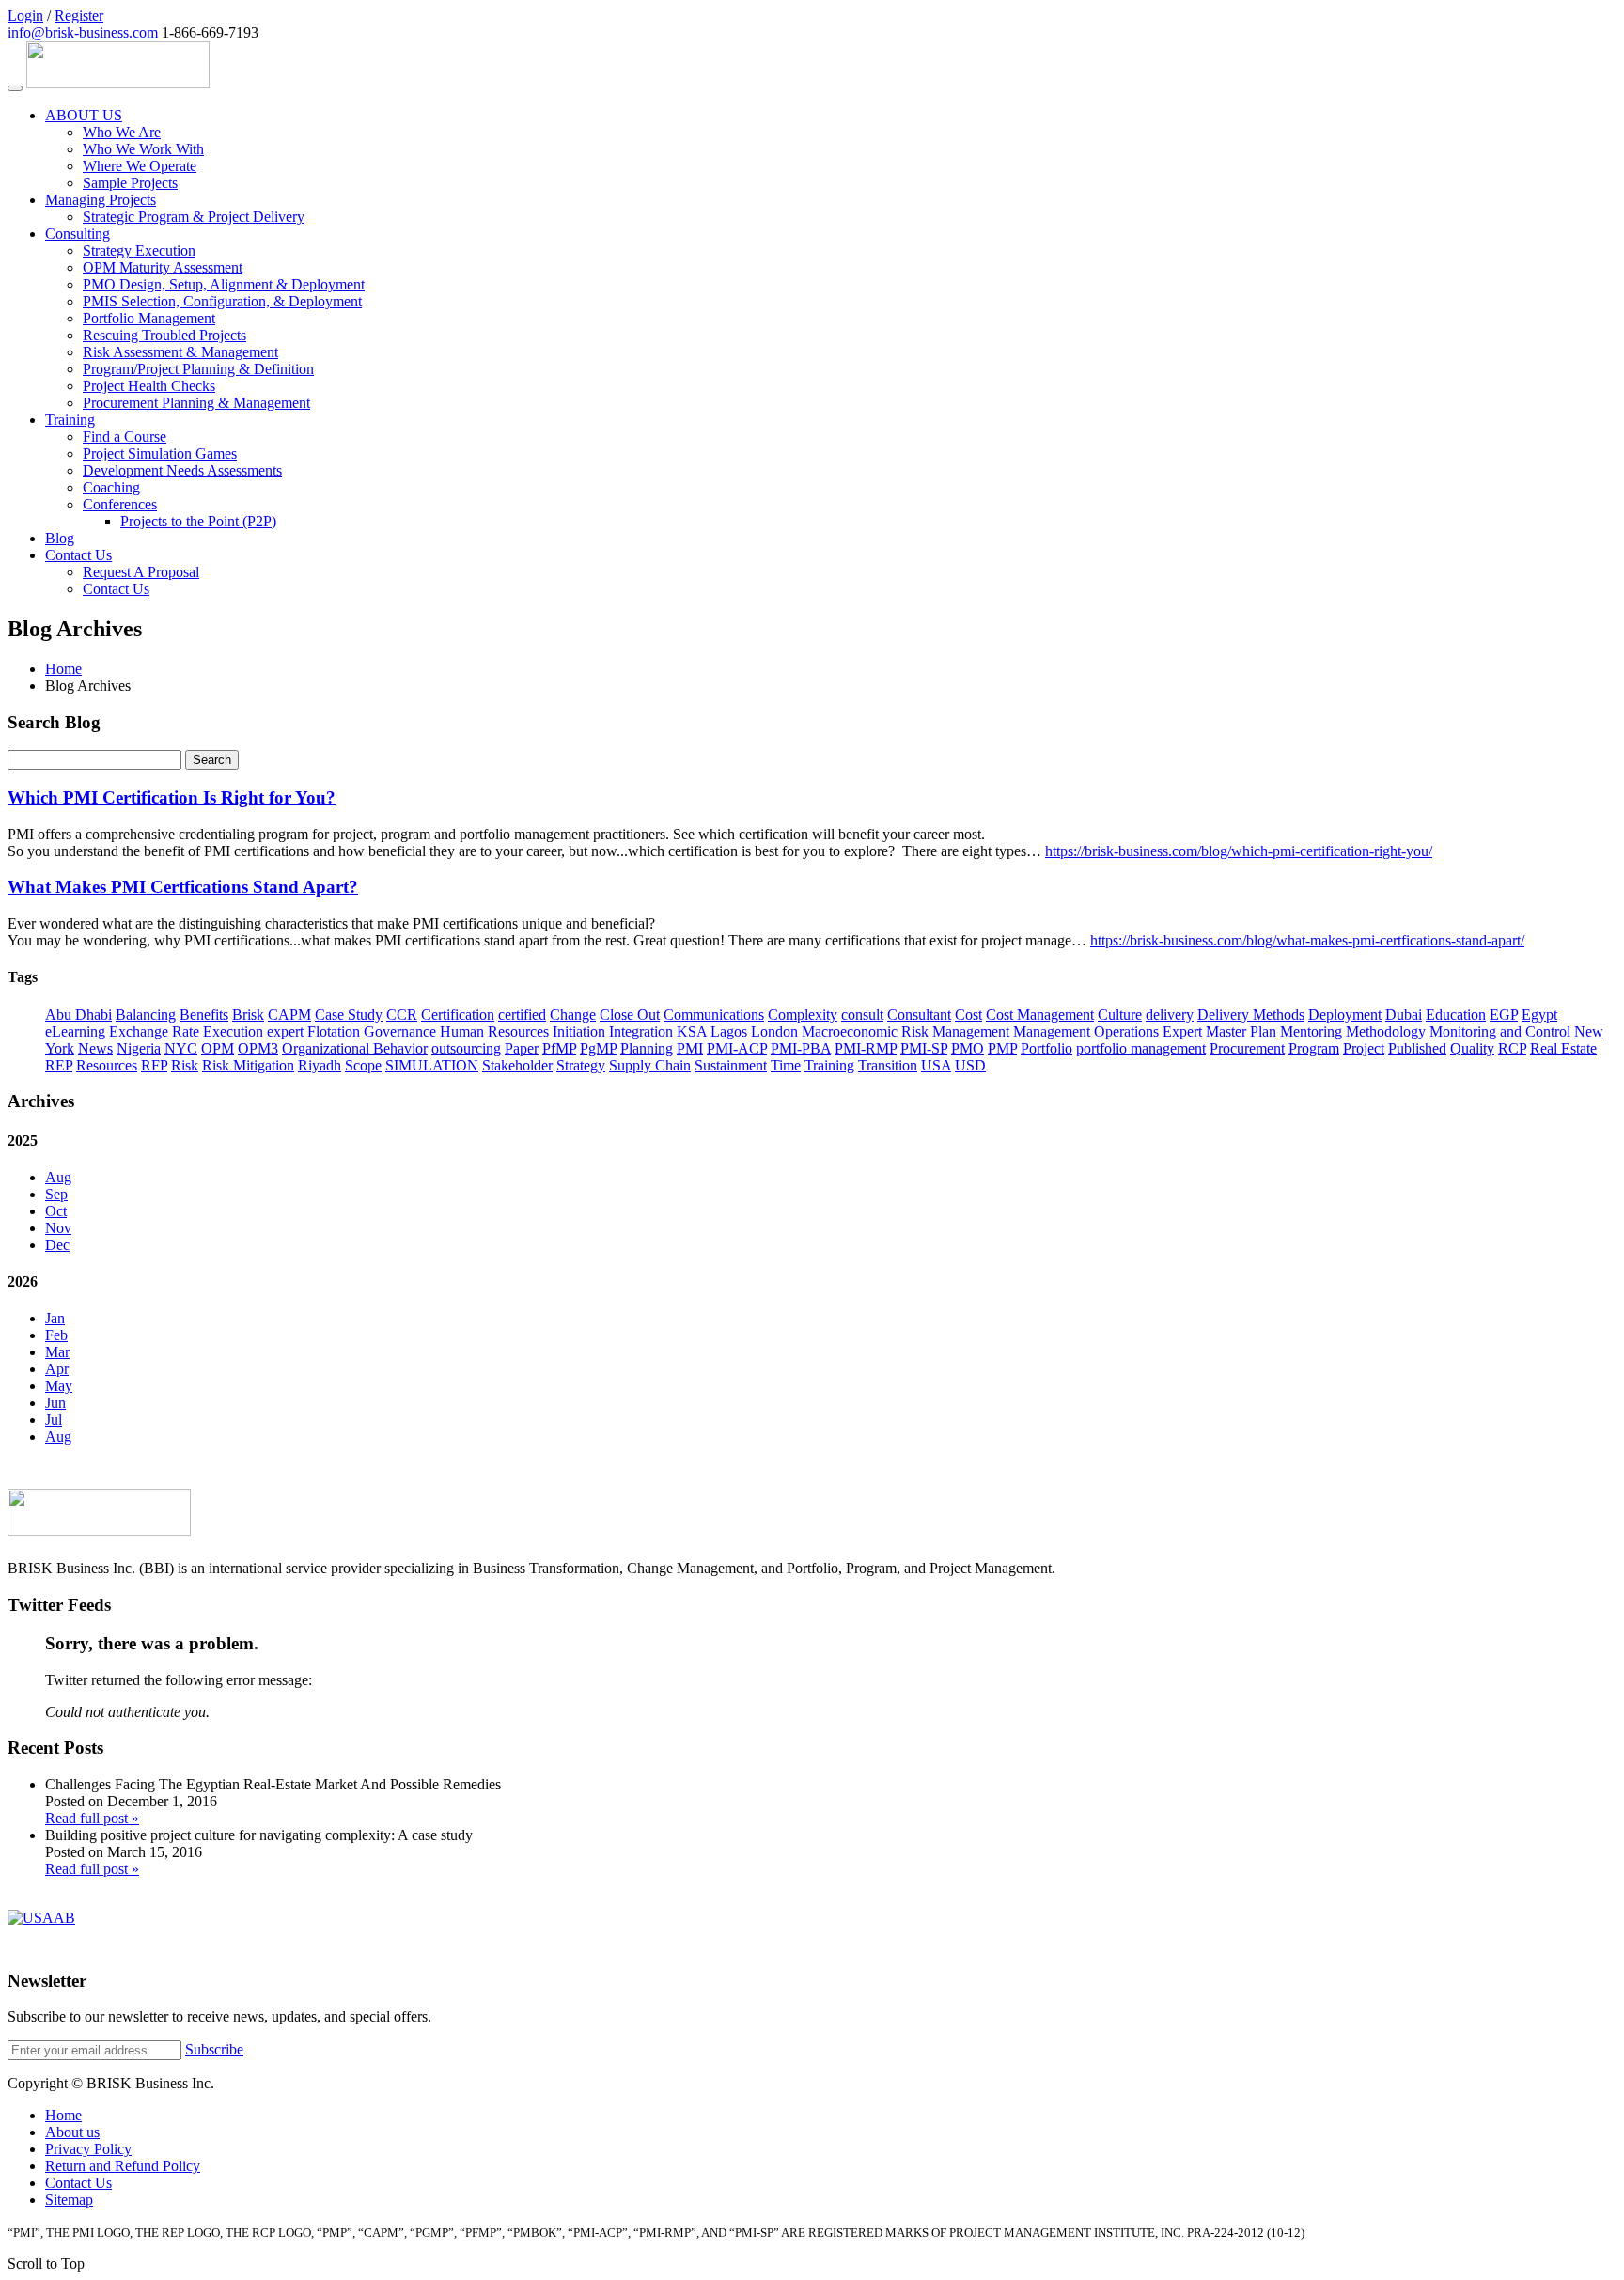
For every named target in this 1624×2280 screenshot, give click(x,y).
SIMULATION (432, 1065)
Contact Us (78, 555)
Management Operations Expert (1108, 1031)
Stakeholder (517, 1065)
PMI (690, 1048)
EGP (1504, 1015)
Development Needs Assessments (182, 470)
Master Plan (1241, 1031)
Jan (55, 1318)
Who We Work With (143, 149)
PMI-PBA (801, 1048)
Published (1417, 1048)
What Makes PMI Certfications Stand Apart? (183, 887)
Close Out (630, 1015)
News (95, 1048)
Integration (641, 1031)
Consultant (919, 1015)
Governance (400, 1031)
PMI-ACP (737, 1048)
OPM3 (258, 1048)
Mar (57, 1352)
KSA (692, 1031)
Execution (233, 1031)
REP (59, 1065)
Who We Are (122, 132)
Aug (58, 1177)
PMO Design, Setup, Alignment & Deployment (224, 284)
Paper (522, 1048)
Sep (56, 1194)
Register (79, 16)
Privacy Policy (88, 2149)
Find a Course (125, 437)
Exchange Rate (154, 1031)
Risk (185, 1065)
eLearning (75, 1031)
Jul (54, 1420)
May (59, 1386)
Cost (968, 1015)
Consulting (78, 234)
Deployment (1345, 1015)
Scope (363, 1065)
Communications (714, 1015)
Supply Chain (650, 1065)
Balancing (146, 1015)
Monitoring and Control (1500, 1031)
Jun (55, 1403)
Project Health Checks (149, 386)
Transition (888, 1065)
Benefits (204, 1015)
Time (786, 1065)
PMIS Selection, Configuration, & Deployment (222, 301)
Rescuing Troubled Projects (164, 335)
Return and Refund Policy (123, 2166)
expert (285, 1031)
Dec (57, 1245)
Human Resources (494, 1031)
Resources (107, 1065)
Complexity (803, 1015)
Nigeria (139, 1048)
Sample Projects (130, 183)
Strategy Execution (139, 250)
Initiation (579, 1031)
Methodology (1386, 1031)
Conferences (120, 504)
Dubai (1404, 1015)
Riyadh (320, 1065)
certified (522, 1015)
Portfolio (1046, 1048)
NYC (181, 1048)
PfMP (559, 1048)
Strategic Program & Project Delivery (194, 217)
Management (971, 1031)
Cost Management (1040, 1015)
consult (862, 1015)
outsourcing (466, 1048)
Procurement (1247, 1048)
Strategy (581, 1065)
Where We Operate (140, 166)
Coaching (111, 487)
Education (1456, 1015)
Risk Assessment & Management (180, 352)
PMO (968, 1048)
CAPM (289, 1015)
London (774, 1031)
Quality (1472, 1048)
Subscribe (214, 2049)
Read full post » (92, 1818)
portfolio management (1141, 1048)
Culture (1120, 1015)
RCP (1512, 1048)
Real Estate (1563, 1048)
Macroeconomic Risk (865, 1031)
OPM (218, 1048)
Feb (56, 1335)
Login (25, 16)
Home (63, 669)
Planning (647, 1048)
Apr (57, 1369)
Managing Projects (101, 200)
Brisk (248, 1015)
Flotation (334, 1031)
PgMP (598, 1048)
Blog (60, 538)
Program (1314, 1048)
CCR (402, 1015)
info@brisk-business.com (83, 32)
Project (1364, 1048)
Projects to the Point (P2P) (198, 521)
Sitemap (69, 2200)
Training (70, 420)
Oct (56, 1211)
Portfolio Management (149, 318)
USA (936, 1065)
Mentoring (1311, 1031)
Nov (58, 1228)
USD (970, 1065)
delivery (1170, 1015)
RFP (154, 1065)
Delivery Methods (1251, 1015)
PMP (1002, 1048)
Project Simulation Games (160, 453)
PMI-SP (924, 1048)
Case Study (349, 1015)
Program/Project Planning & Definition (198, 369)
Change (573, 1015)
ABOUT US (84, 115)
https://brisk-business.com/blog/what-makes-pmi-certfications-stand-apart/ (1307, 940)
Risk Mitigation (248, 1065)
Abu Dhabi (78, 1015)
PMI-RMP (866, 1048)
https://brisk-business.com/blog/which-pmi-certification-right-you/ (1239, 851)
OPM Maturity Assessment (163, 267)
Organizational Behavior (355, 1048)
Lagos (729, 1031)
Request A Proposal (141, 572)
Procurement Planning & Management (196, 403)
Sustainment (731, 1065)
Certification (458, 1015)
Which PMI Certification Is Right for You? (172, 797)
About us (72, 2132)
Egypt (1539, 1015)
